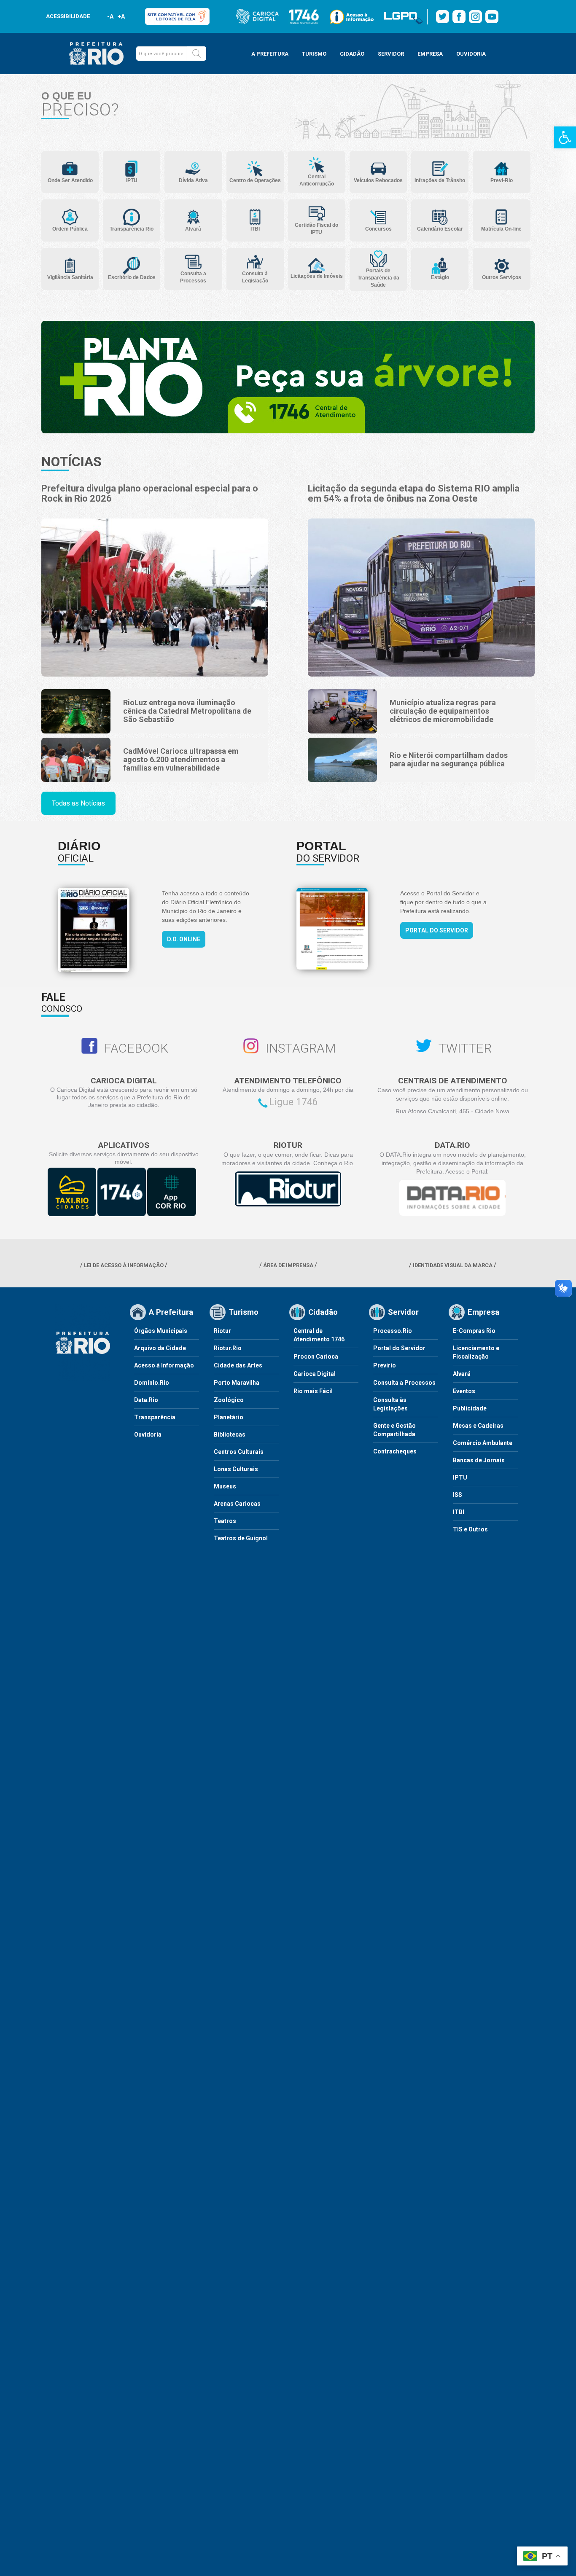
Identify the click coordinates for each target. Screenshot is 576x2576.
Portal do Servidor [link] (437, 930)
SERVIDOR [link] (391, 54)
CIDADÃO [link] (352, 54)
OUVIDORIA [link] (471, 54)
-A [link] (110, 16)
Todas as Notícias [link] (78, 803)
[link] (565, 137)
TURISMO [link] (314, 54)
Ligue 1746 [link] (293, 1102)
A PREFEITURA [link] (270, 54)
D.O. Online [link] (184, 939)
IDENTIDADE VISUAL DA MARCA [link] (453, 1265)
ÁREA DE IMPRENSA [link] (288, 1265)
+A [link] (121, 16)
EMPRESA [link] (430, 54)
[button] (196, 54)
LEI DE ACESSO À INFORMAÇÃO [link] (124, 1265)
